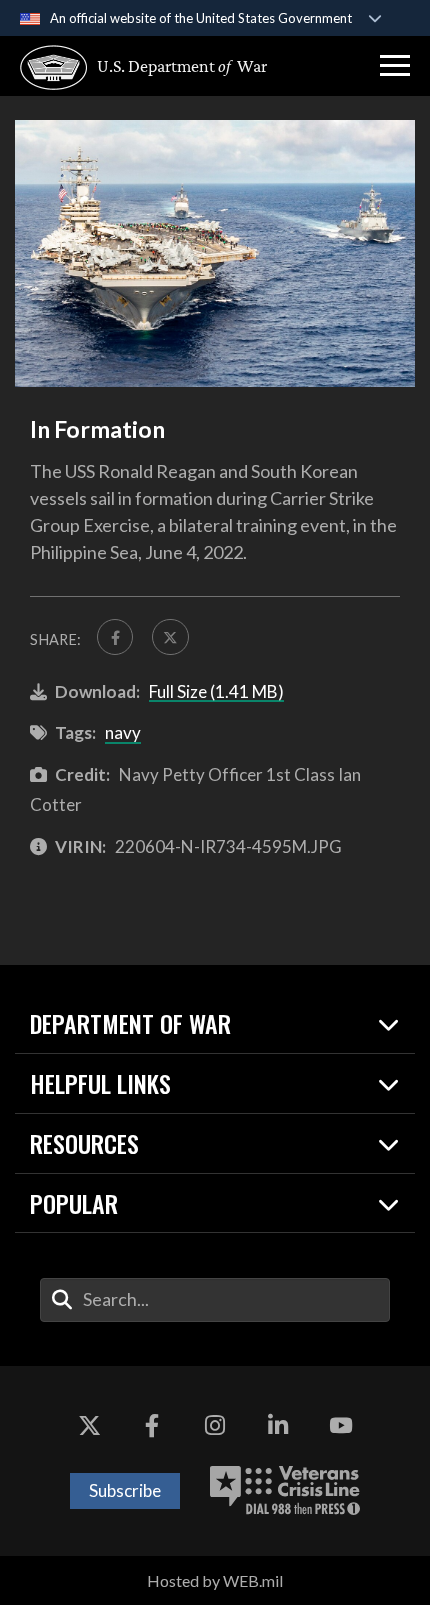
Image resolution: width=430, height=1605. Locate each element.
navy (123, 732)
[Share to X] (170, 637)
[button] (395, 66)
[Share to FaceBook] (115, 637)
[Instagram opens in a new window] (215, 1426)
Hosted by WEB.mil (215, 1580)
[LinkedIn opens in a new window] (278, 1426)
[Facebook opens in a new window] (152, 1426)
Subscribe (125, 1490)
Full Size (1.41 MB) (216, 691)
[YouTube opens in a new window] (341, 1426)
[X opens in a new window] (89, 1426)
